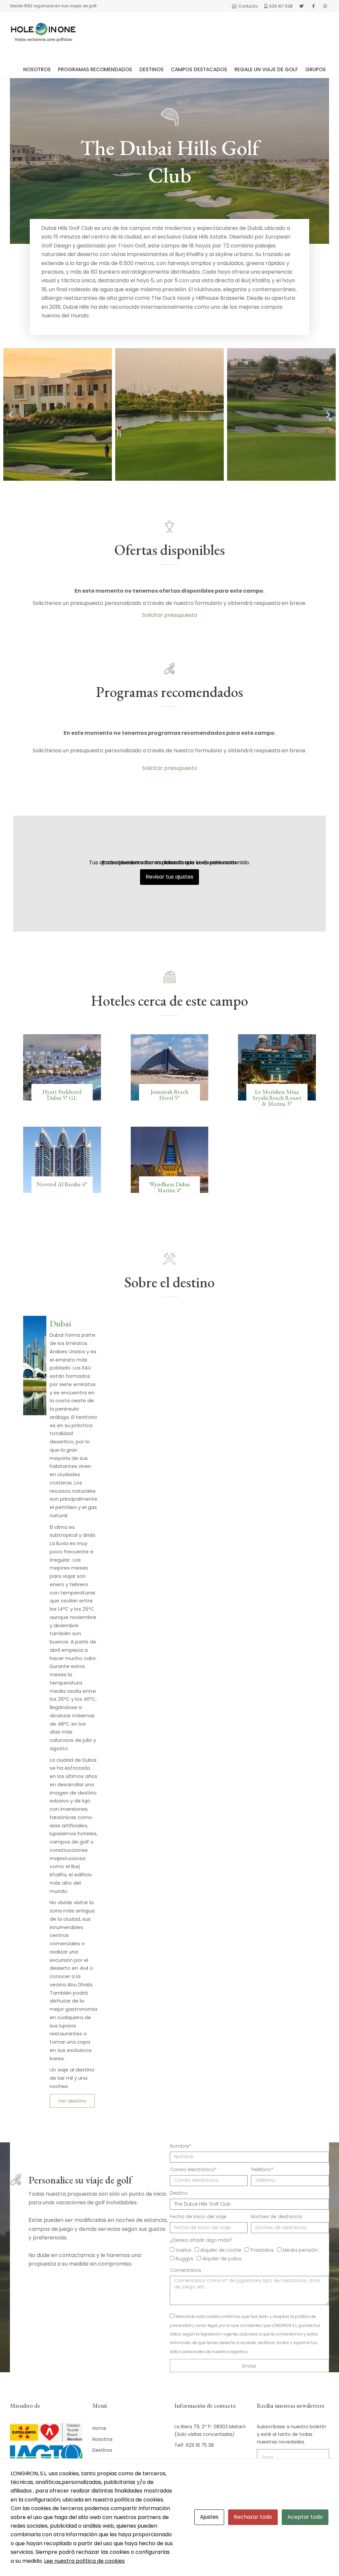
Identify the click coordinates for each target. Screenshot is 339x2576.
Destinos (151, 69)
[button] (11, 415)
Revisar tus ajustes (169, 877)
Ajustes (209, 2517)
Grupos (315, 69)
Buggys (184, 2259)
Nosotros (37, 69)
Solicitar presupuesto (170, 615)
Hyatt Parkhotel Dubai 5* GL (62, 1095)
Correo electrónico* (193, 2170)
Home (99, 2428)
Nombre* (181, 2146)
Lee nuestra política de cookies (84, 2561)
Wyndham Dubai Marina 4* (169, 1187)
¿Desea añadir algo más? (201, 2240)
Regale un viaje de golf (266, 69)
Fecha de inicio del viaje (198, 2217)
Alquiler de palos (222, 2259)
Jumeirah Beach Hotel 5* (169, 1095)
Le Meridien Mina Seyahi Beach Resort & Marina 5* (277, 1098)
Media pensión (300, 2250)
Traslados (262, 2250)
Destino (179, 2193)
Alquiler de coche (221, 2250)
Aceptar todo (305, 2517)
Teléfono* (262, 2170)
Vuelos (183, 2250)
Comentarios (186, 2270)
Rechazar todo (253, 2517)
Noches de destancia (276, 2217)
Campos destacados (199, 69)
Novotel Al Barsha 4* (62, 1184)
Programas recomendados (95, 69)
